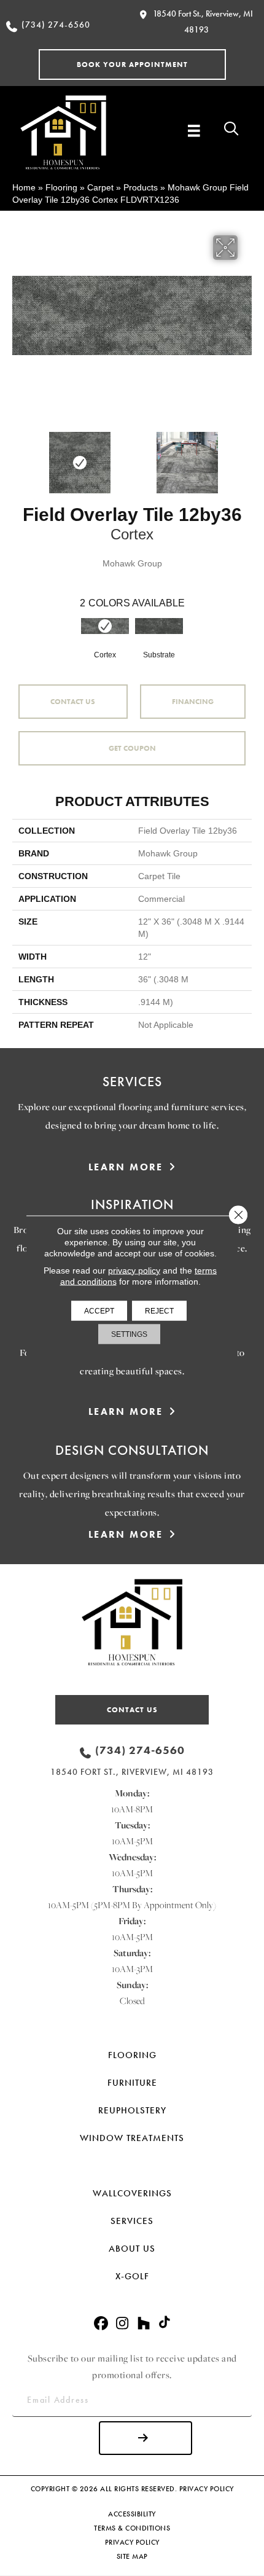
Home (24, 187)
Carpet (100, 187)
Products (141, 187)
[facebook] (101, 2324)
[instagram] (122, 2324)
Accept (99, 1310)
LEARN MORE (126, 1167)
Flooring (61, 187)
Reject (159, 1310)
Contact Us (73, 702)
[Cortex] (105, 626)
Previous (18, 456)
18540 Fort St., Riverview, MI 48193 (132, 1772)
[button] (132, 65)
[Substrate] (159, 626)
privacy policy (134, 1270)
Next (246, 456)
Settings (129, 1334)
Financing (193, 702)
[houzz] (144, 2324)
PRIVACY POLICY (207, 2489)
